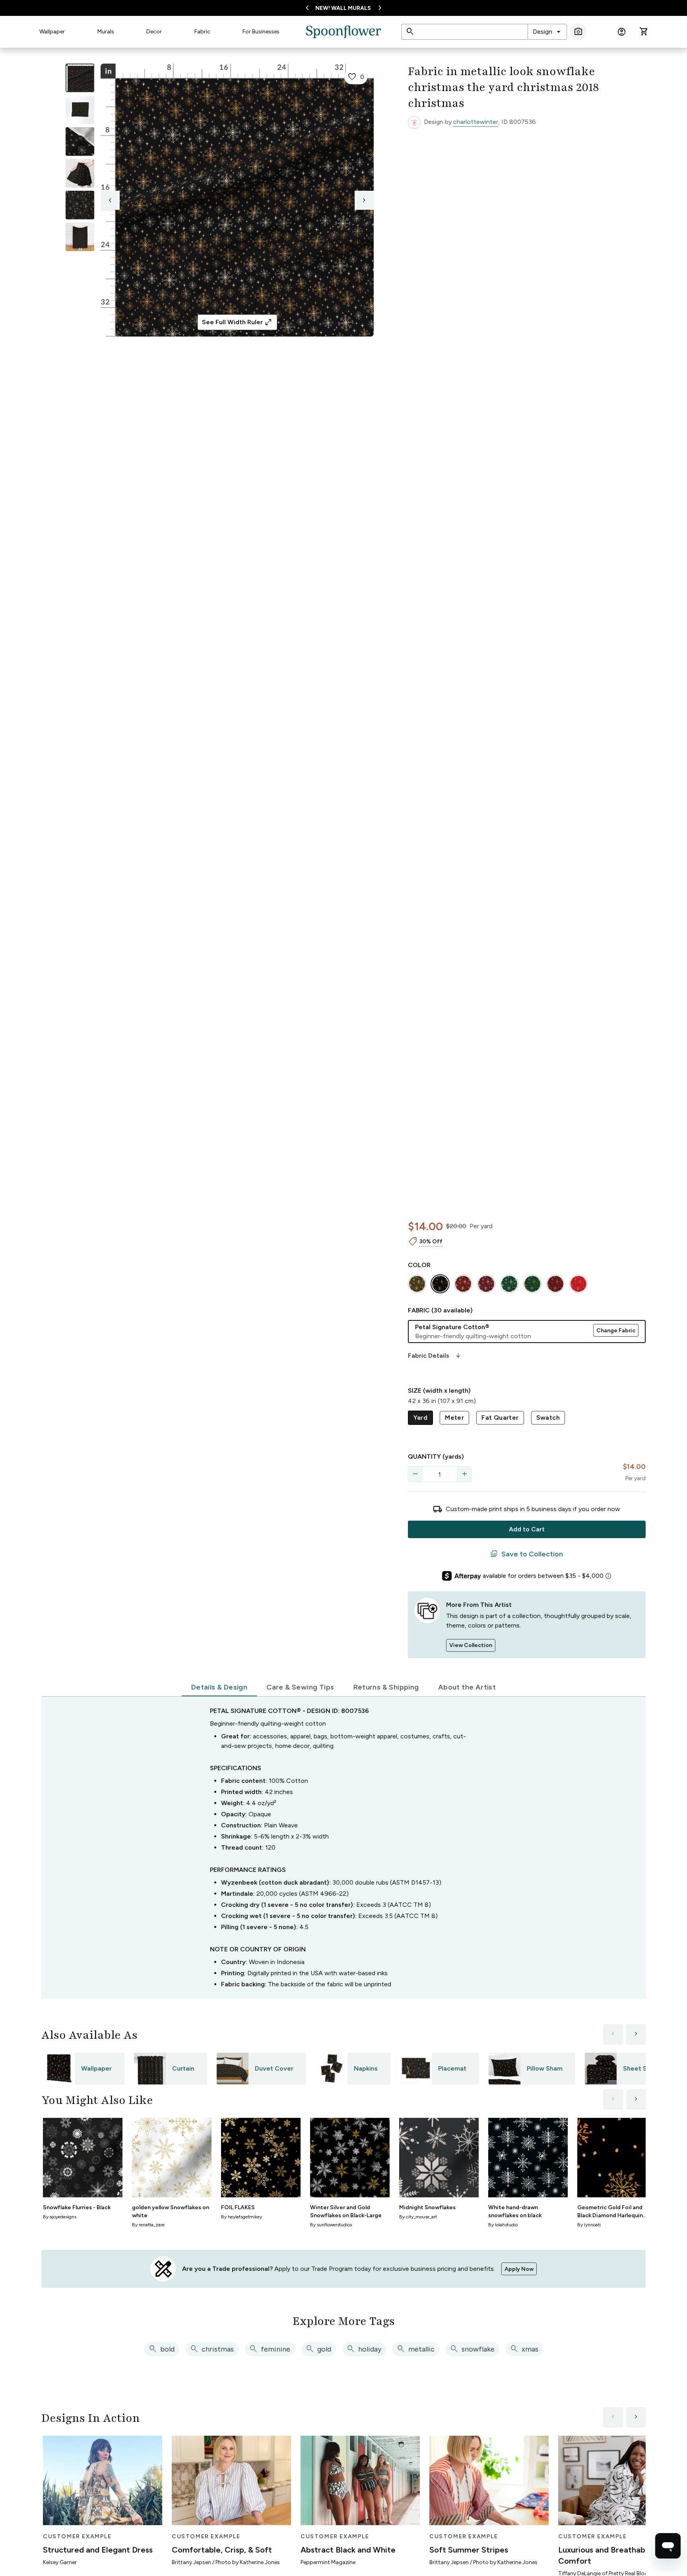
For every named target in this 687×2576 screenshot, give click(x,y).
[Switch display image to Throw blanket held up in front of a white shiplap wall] (80, 237)
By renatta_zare (148, 2225)
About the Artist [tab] (467, 1687)
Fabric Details (435, 1356)
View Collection (471, 1645)
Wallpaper (52, 32)
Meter (454, 1418)
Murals (106, 32)
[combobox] (547, 32)
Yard (421, 1418)
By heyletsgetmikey (242, 2217)
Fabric (202, 32)
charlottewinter (476, 122)
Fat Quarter (500, 1418)
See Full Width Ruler (237, 322)
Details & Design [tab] (219, 1687)
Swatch (548, 1418)
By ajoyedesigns (60, 2217)
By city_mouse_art (418, 2217)
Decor (154, 32)
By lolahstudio (503, 2225)
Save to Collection (527, 1554)
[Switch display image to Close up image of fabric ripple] (80, 205)
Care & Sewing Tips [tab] (300, 1687)
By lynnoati (589, 2225)
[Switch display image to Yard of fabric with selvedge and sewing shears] (80, 110)
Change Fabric (616, 1331)
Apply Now (519, 2269)
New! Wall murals (343, 8)
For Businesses (261, 32)
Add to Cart (527, 1529)
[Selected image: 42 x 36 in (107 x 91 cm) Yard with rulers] (80, 78)
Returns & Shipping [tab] (386, 1687)
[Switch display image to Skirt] (80, 173)
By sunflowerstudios (331, 2225)
